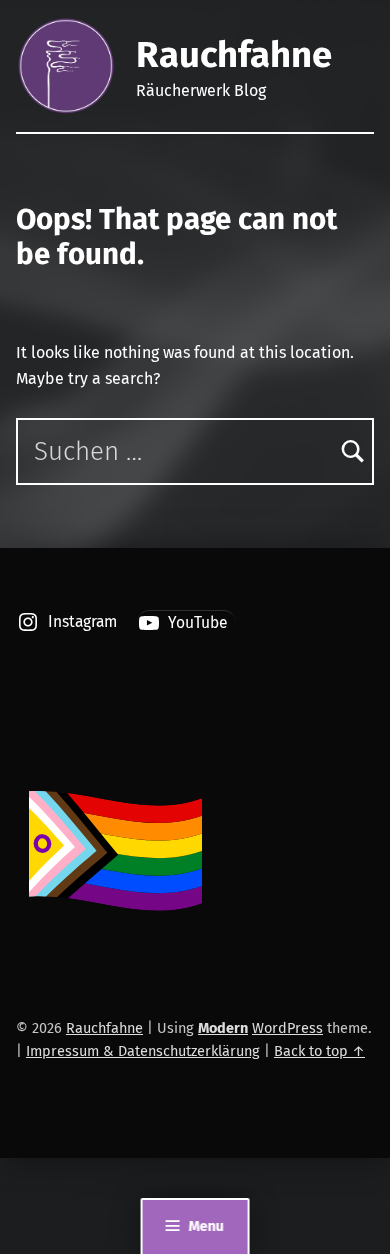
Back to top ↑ (319, 1051)
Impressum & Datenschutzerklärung (143, 1051)
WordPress (287, 1028)
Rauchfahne (234, 55)
